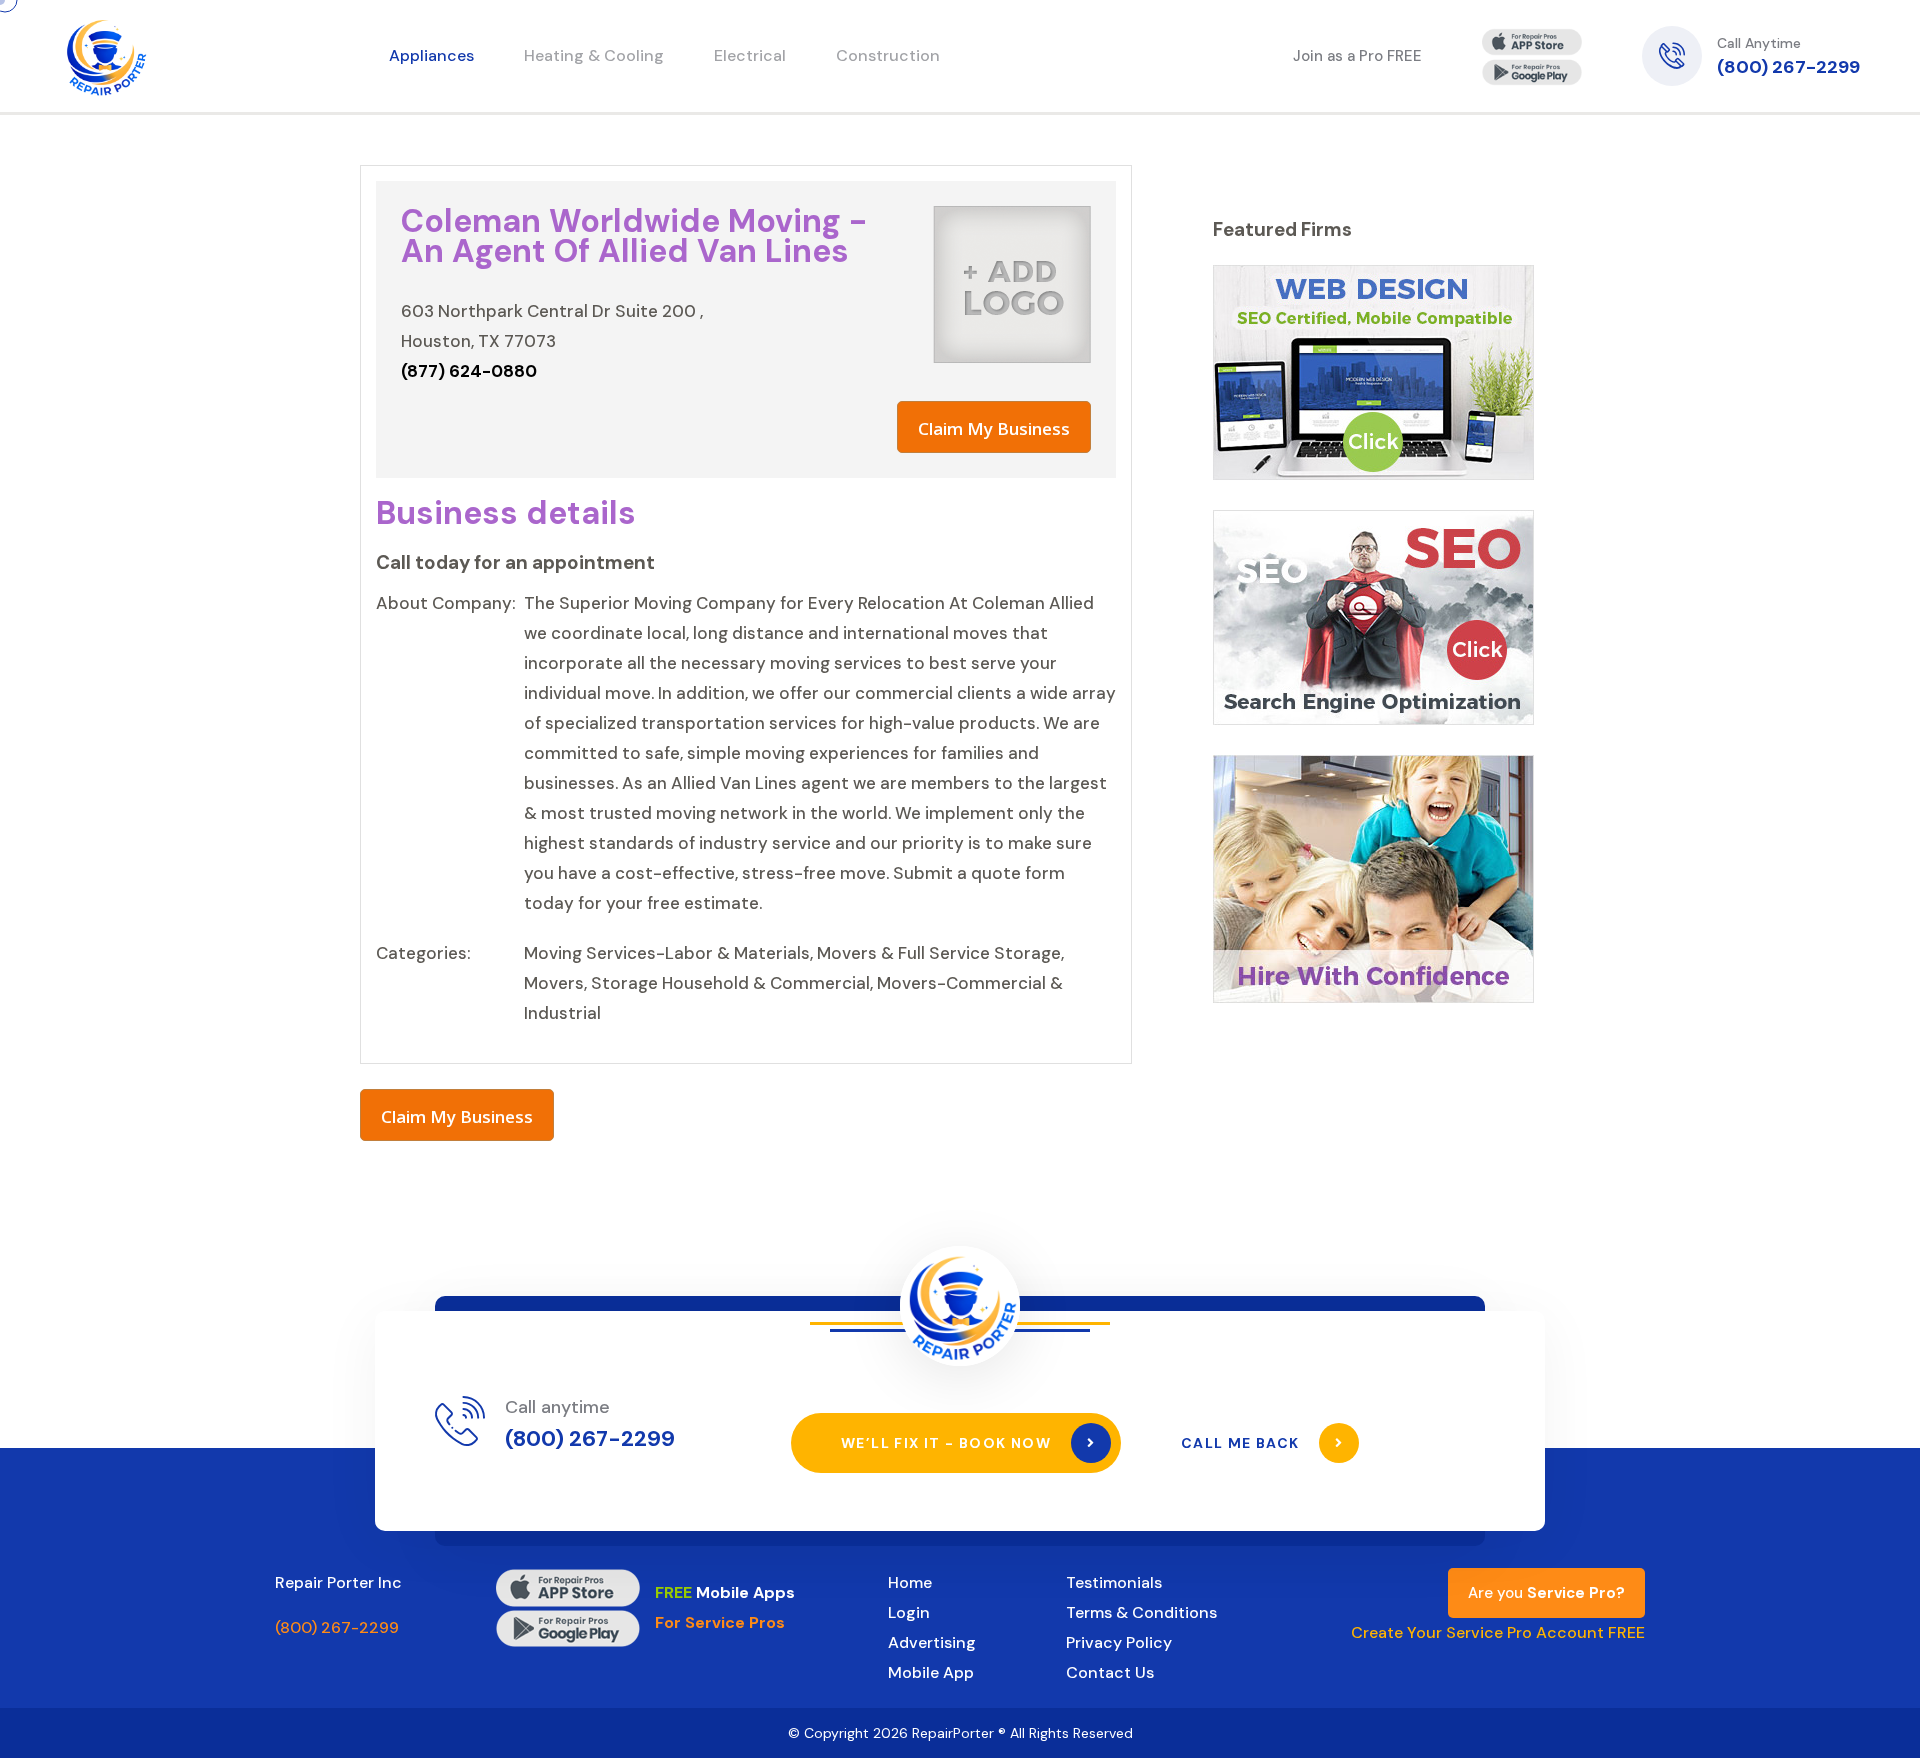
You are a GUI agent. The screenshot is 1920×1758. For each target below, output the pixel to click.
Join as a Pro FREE (1357, 56)
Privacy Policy (1119, 1642)
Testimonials (1114, 1582)
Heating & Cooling (594, 55)
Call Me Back (1242, 1443)
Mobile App (931, 1672)
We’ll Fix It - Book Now (948, 1443)
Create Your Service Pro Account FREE (1498, 1632)
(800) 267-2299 (1788, 67)
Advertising (932, 1642)
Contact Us (1110, 1672)
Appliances (431, 55)
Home (910, 1582)
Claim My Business (994, 428)
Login (909, 1612)
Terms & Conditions (1141, 1612)
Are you (1546, 1593)
